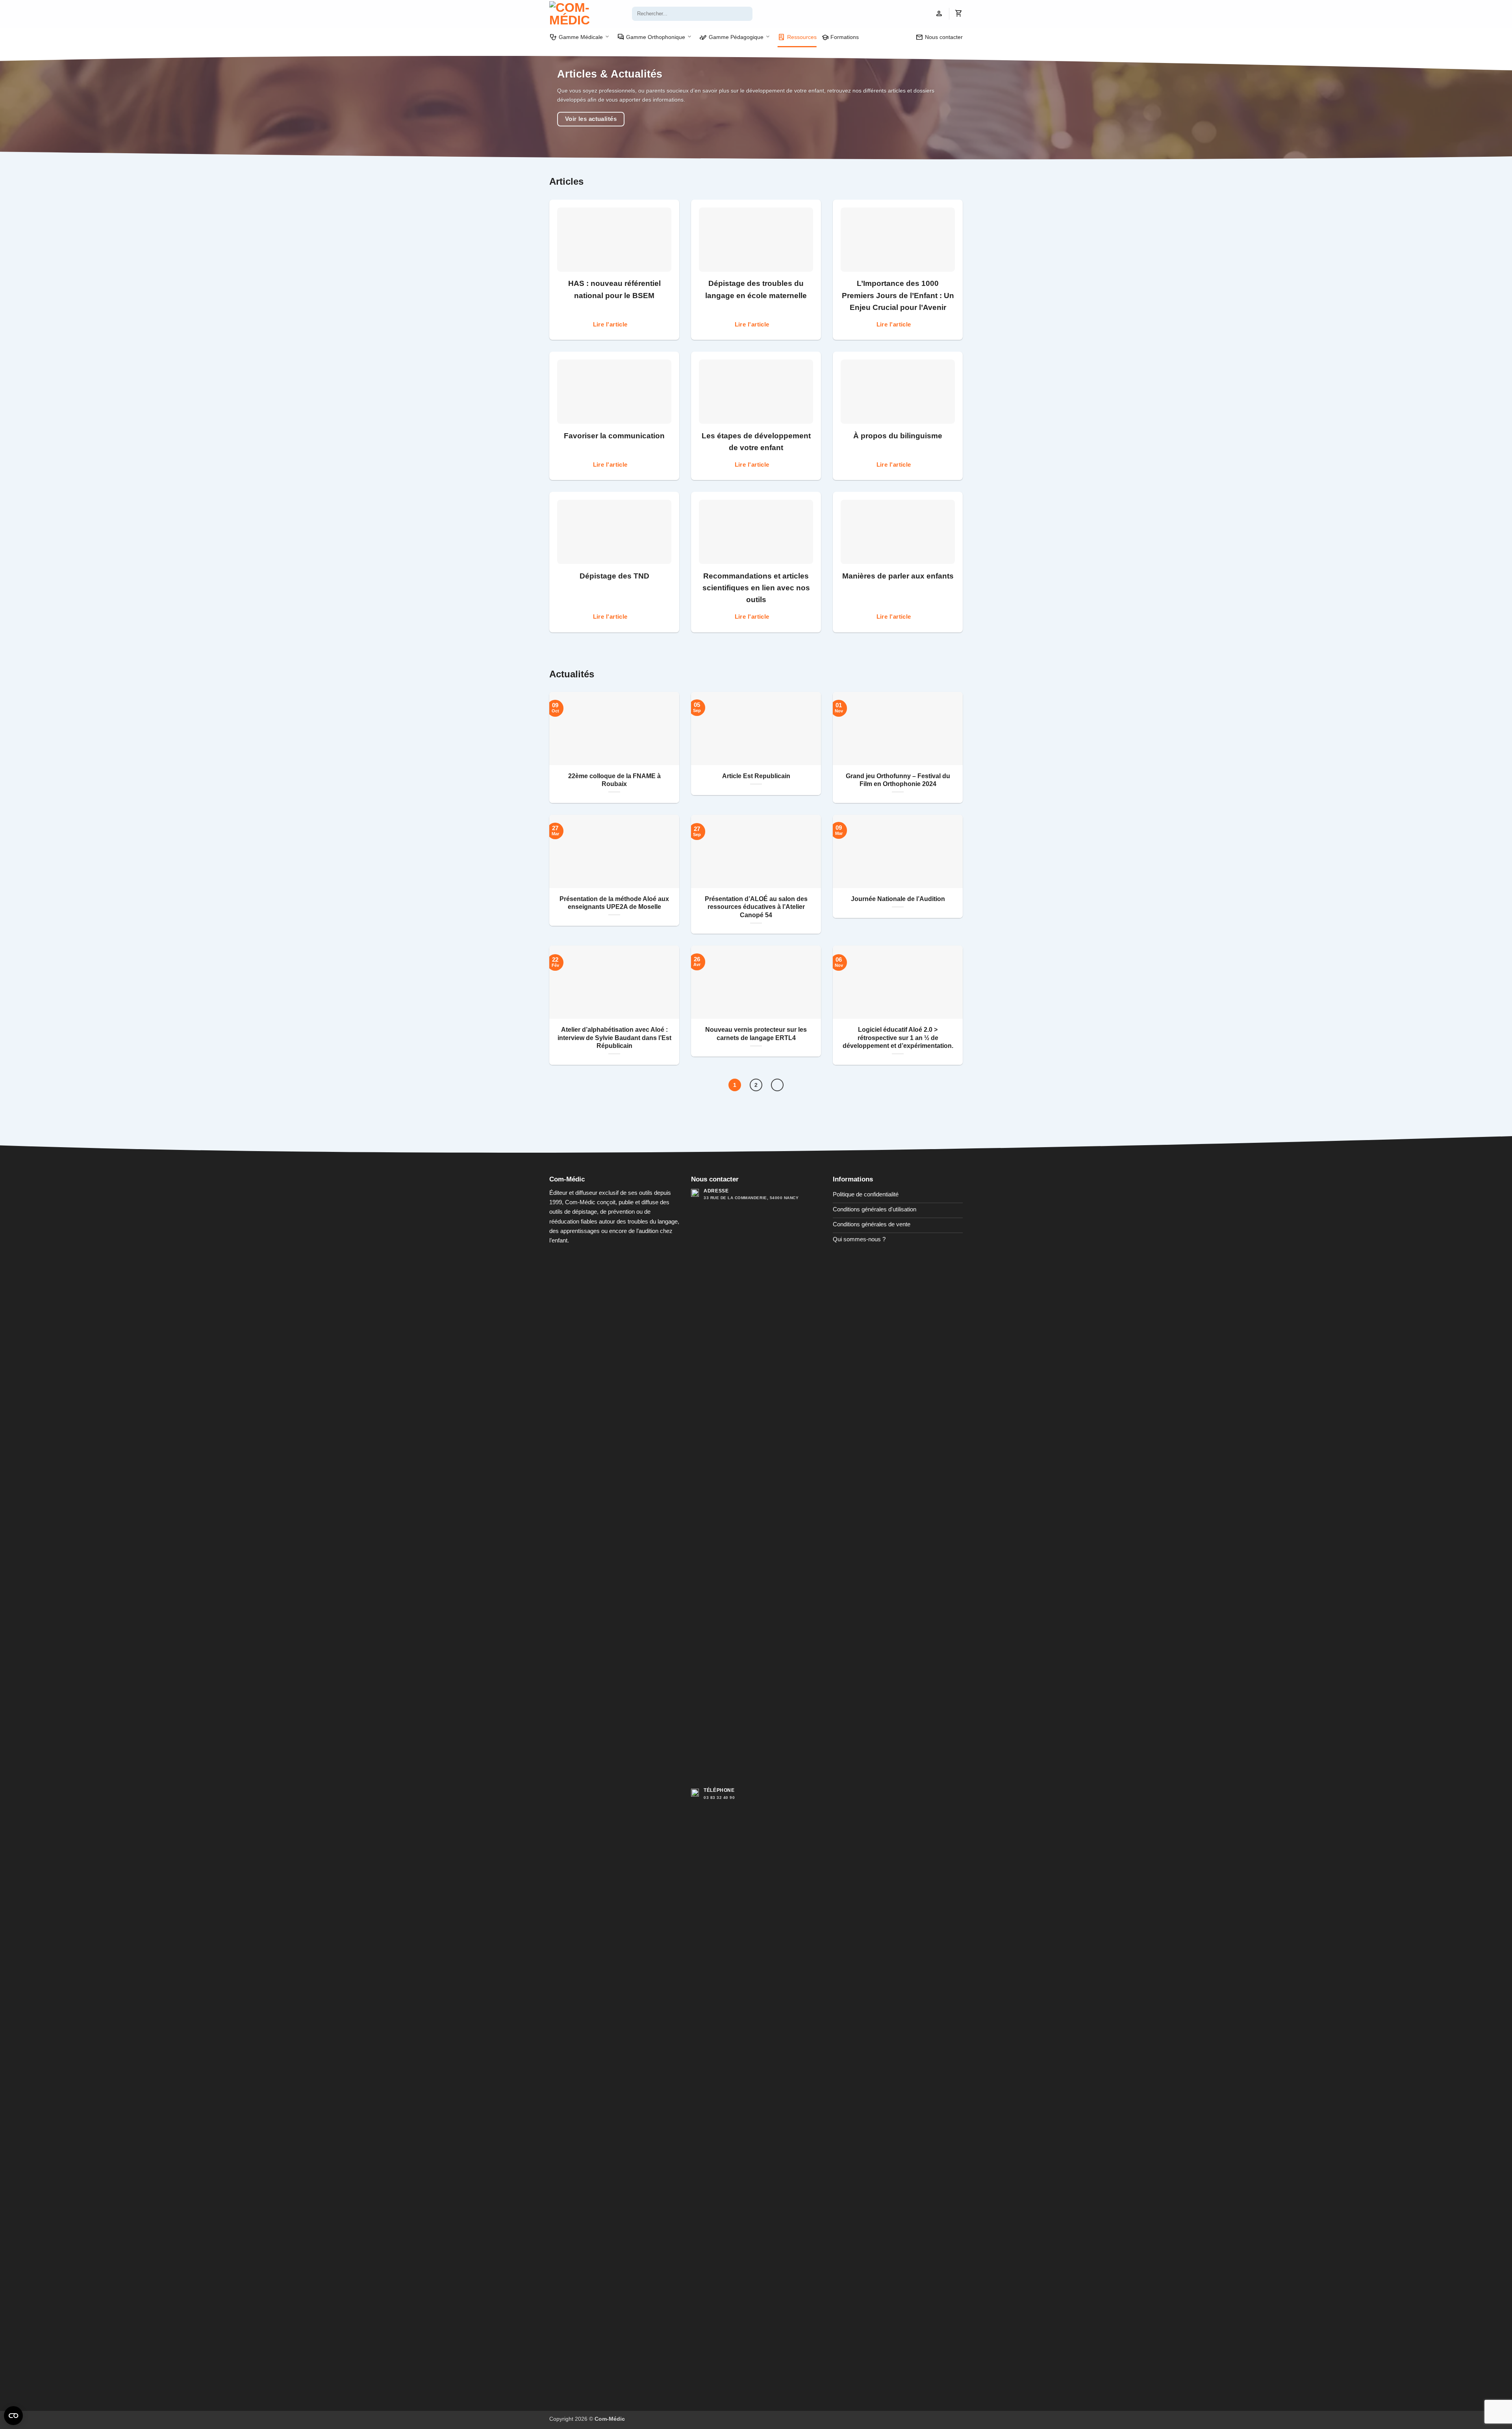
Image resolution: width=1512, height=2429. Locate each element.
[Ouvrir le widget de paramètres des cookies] (13, 2416)
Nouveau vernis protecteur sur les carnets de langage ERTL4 (756, 1034)
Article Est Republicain (756, 776)
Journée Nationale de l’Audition (898, 899)
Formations (840, 37)
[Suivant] (777, 1085)
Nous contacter (939, 37)
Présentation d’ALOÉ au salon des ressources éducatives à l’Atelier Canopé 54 (756, 907)
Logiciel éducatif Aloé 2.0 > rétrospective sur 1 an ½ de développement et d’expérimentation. (898, 1038)
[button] (939, 14)
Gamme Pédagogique (731, 37)
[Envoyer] (746, 14)
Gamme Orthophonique (651, 37)
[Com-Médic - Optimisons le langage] (585, 14)
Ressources (797, 37)
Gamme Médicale (576, 37)
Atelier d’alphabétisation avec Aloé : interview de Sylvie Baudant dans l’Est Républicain (614, 1038)
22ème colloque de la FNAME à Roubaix (614, 780)
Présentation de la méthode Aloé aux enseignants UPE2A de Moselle (614, 903)
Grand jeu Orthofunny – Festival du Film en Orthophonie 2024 (898, 780)
